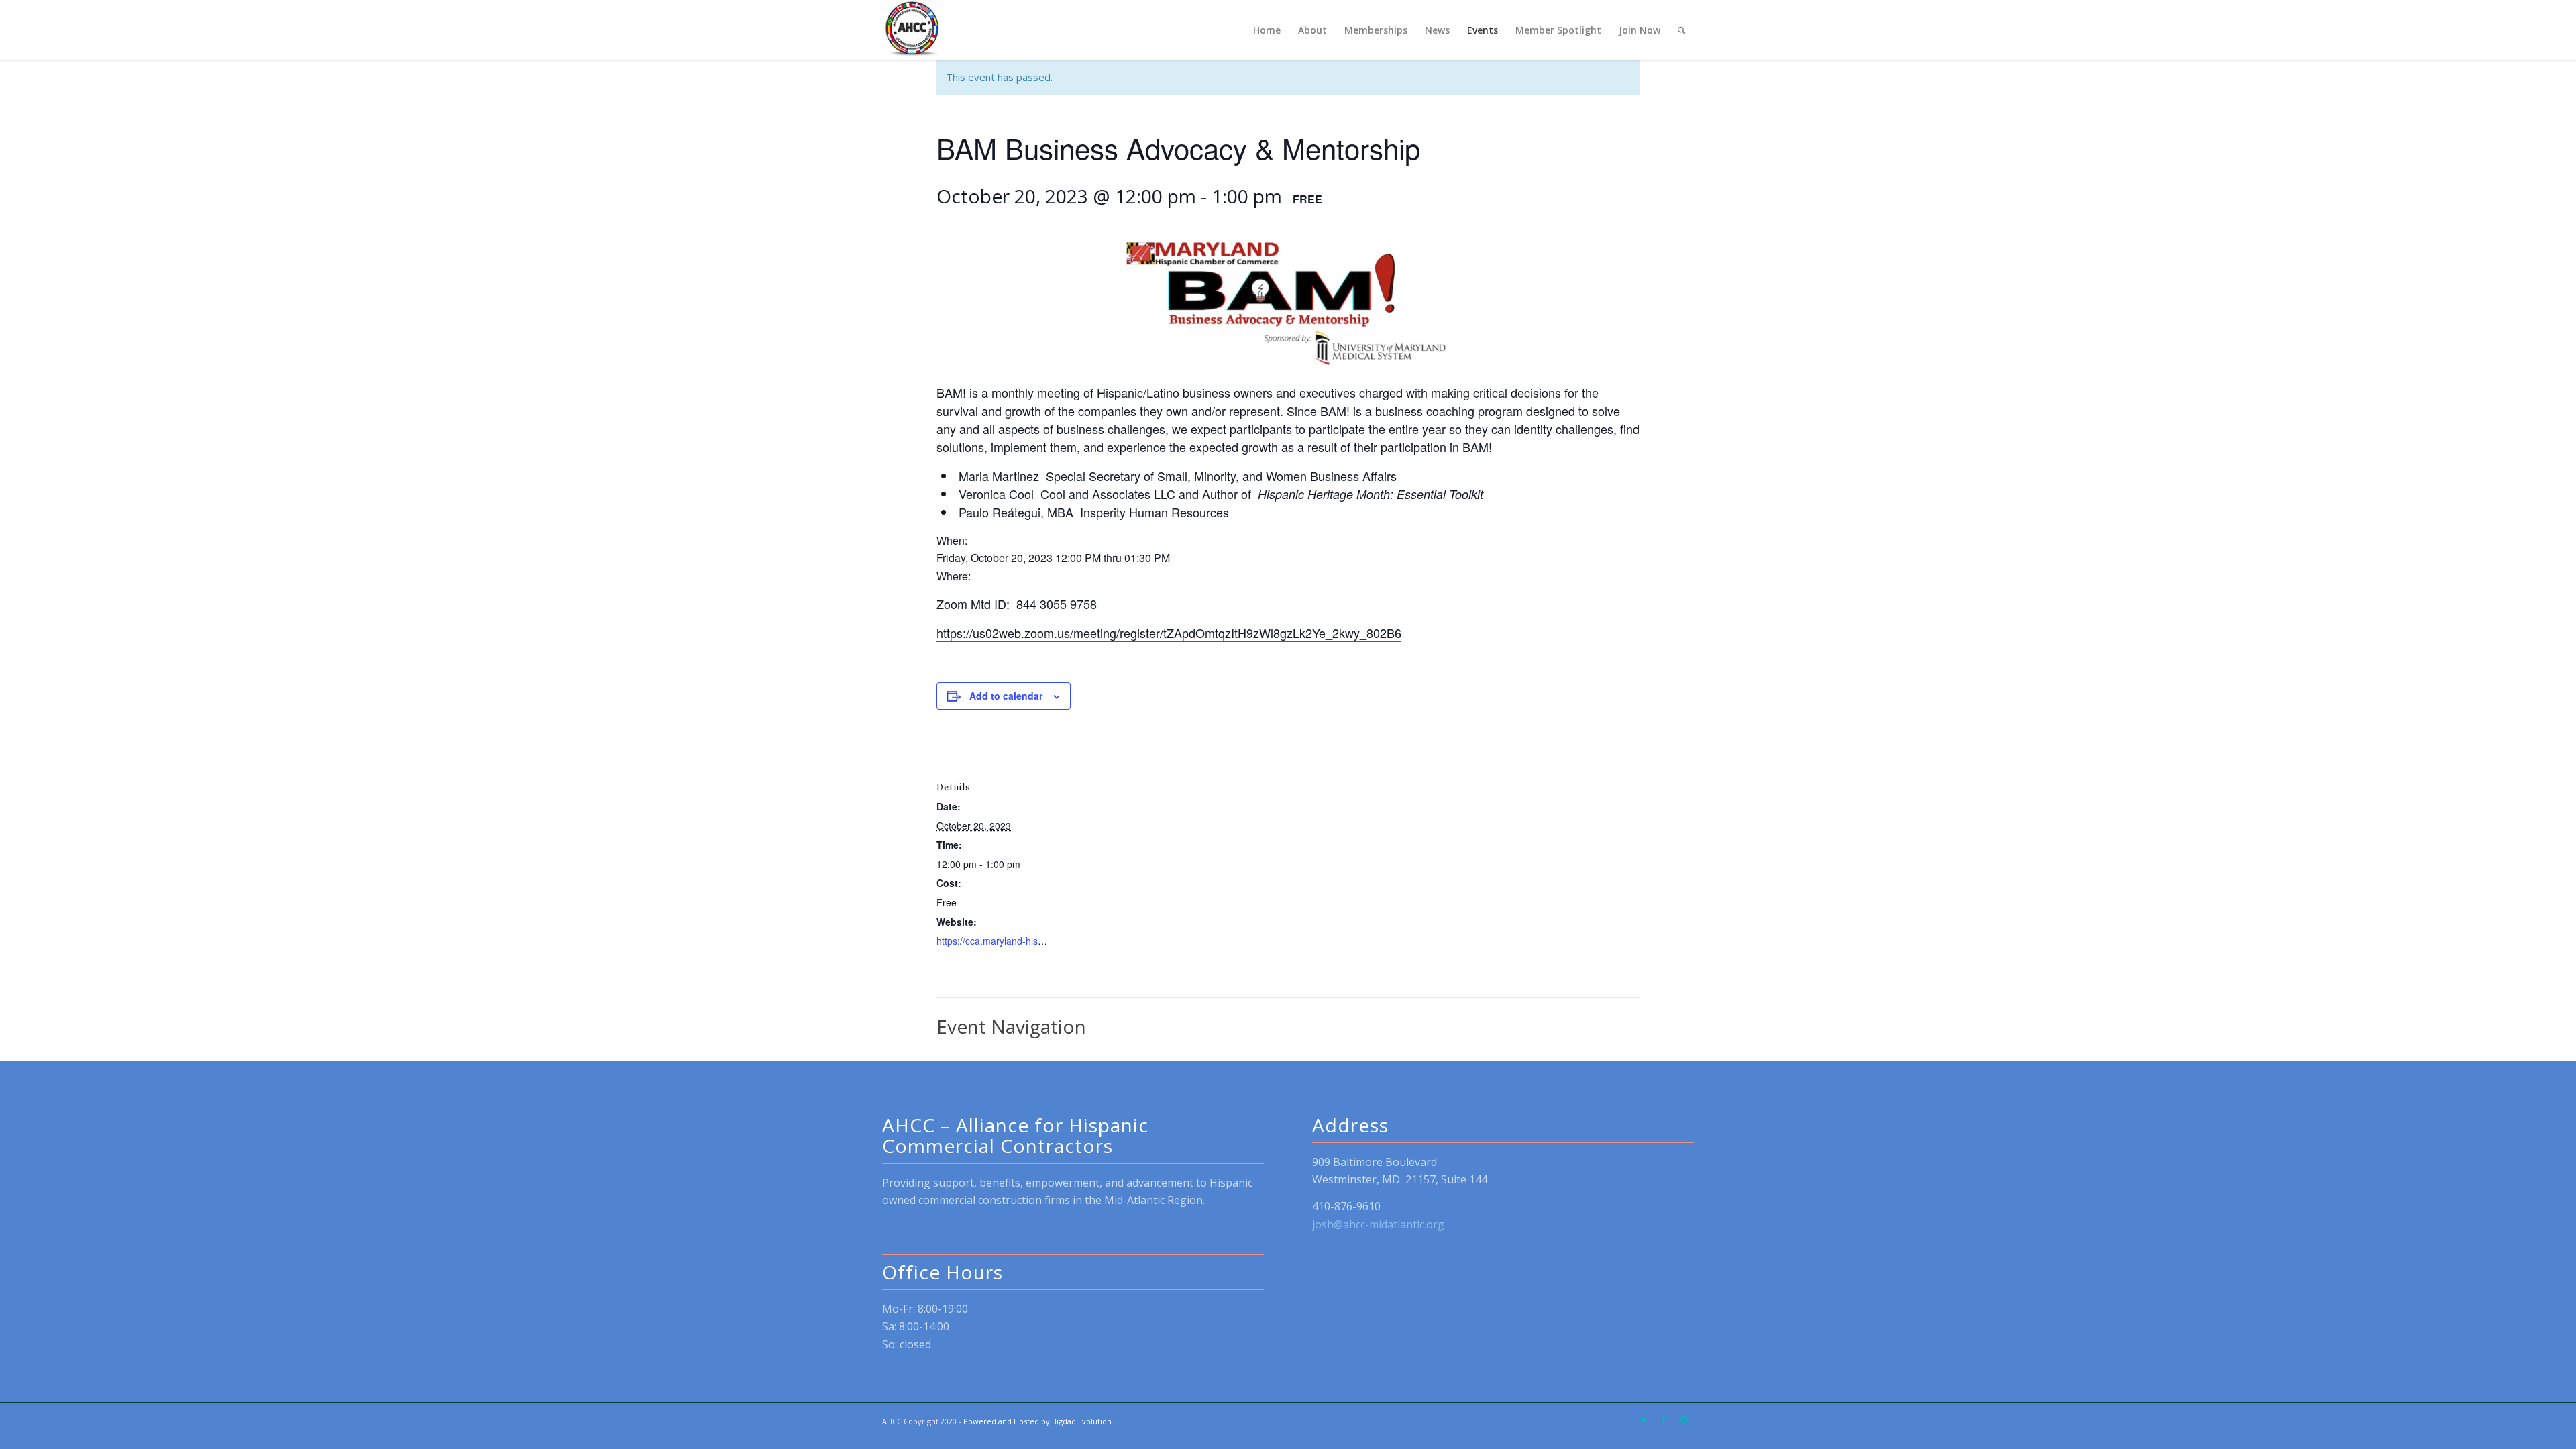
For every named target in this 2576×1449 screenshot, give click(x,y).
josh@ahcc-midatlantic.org (1378, 1224)
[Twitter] (1644, 1419)
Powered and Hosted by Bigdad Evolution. (1038, 1421)
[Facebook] (1664, 1419)
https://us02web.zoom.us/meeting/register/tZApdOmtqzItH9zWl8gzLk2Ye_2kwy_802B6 (1169, 633)
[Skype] (1684, 1419)
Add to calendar (1006, 696)
